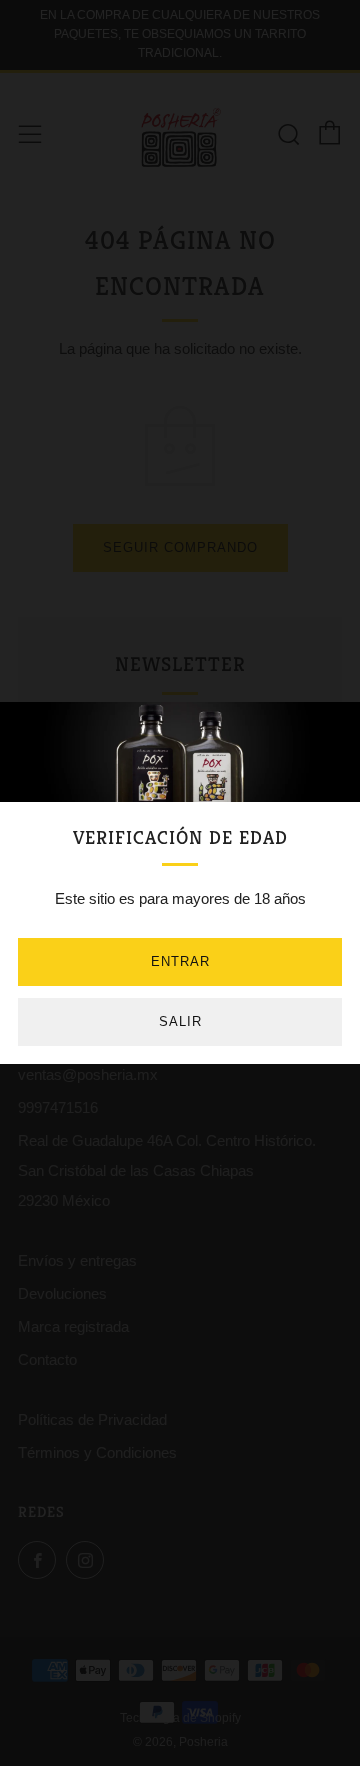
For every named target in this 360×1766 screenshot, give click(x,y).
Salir (180, 1021)
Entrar (180, 961)
